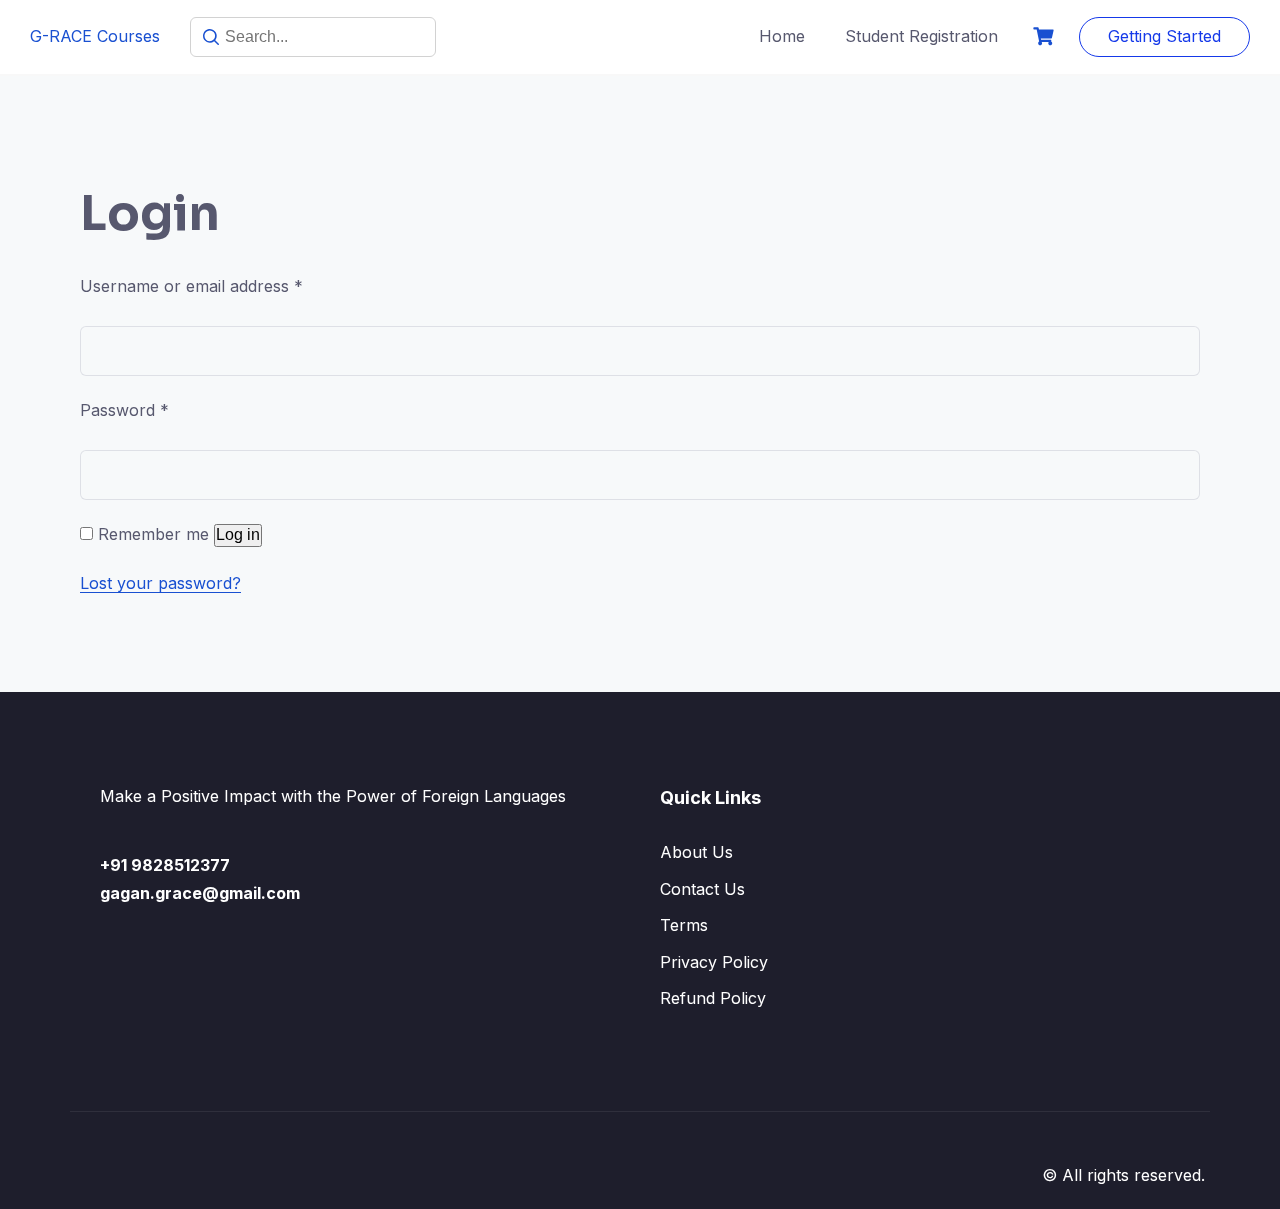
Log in (238, 534)
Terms (684, 925)
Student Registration (921, 36)
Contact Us (702, 889)
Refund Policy (713, 998)
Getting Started (1164, 36)
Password (124, 410)
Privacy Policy (714, 962)
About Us (696, 852)
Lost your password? (160, 583)
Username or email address (191, 286)
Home (782, 36)
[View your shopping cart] (1046, 36)
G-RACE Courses (95, 36)
